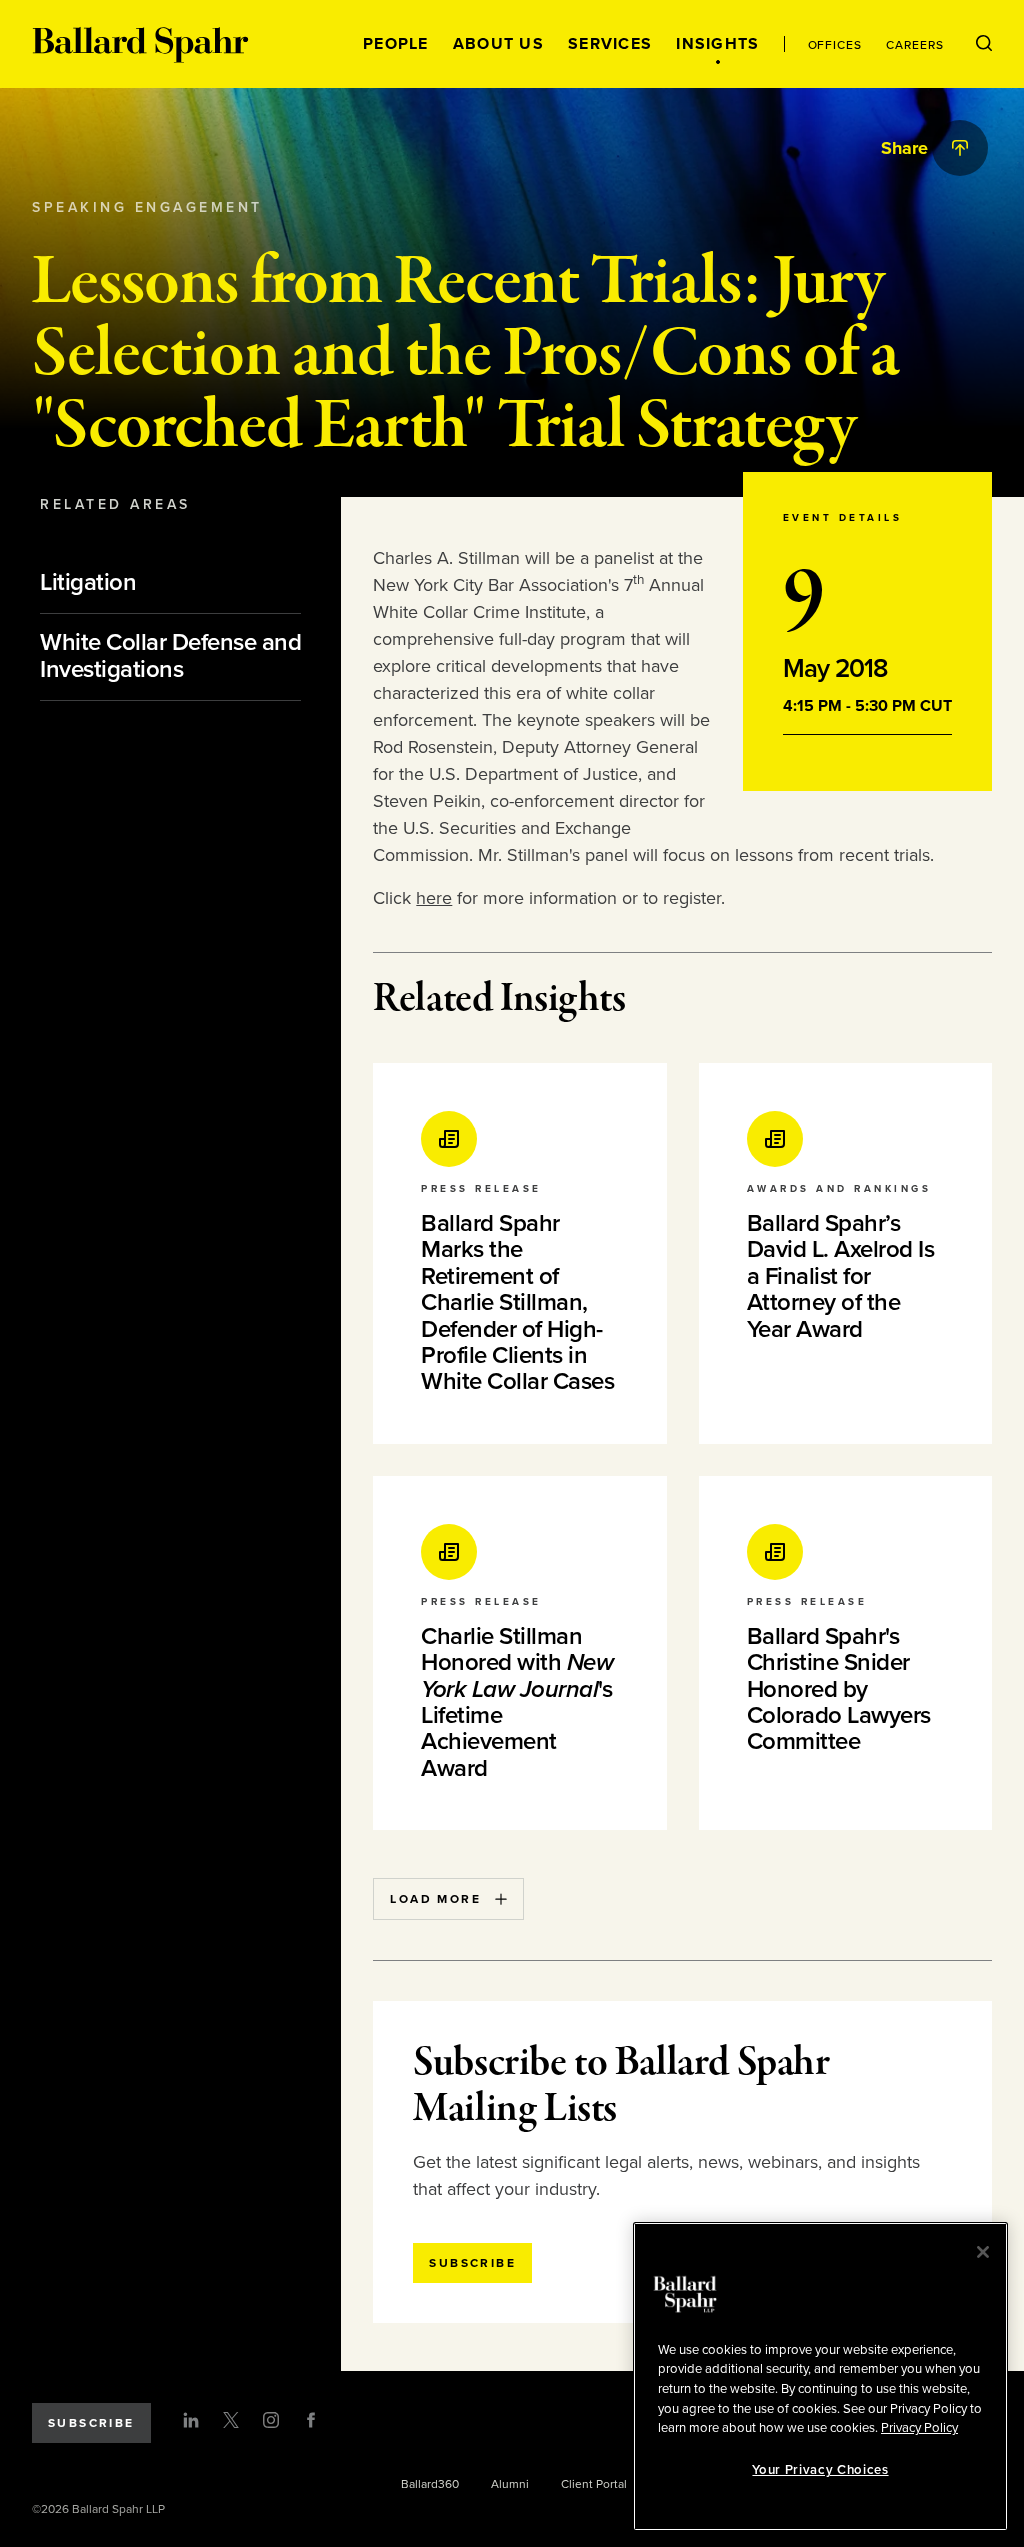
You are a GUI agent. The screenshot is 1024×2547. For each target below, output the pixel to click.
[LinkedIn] (191, 2420)
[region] (820, 2376)
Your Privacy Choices (820, 2470)
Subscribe (91, 2423)
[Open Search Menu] (984, 44)
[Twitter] (231, 2420)
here (434, 898)
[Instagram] (271, 2420)
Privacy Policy (919, 2428)
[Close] (983, 2252)
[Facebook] (311, 2420)
